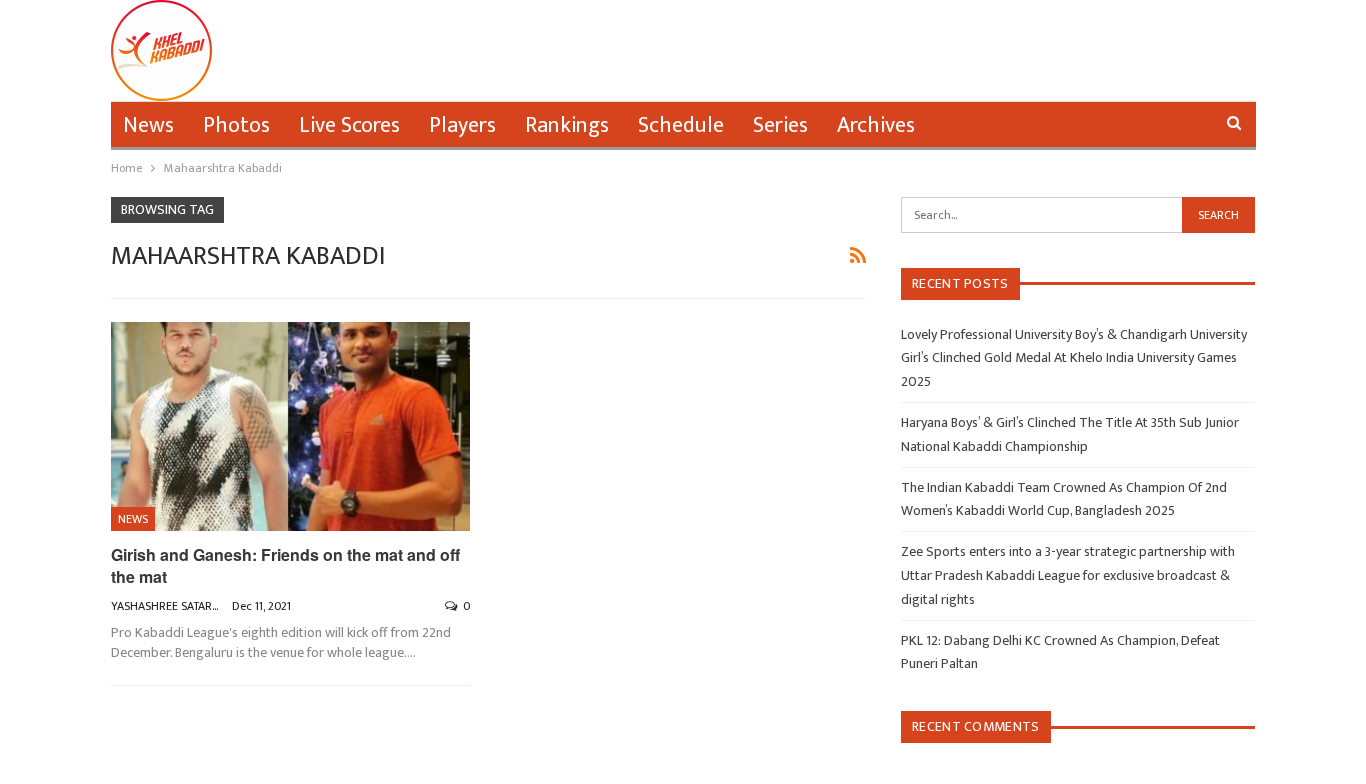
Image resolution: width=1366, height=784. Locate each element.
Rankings (567, 125)
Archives (876, 125)
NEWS (133, 519)
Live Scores (349, 125)
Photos (236, 125)
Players (462, 125)
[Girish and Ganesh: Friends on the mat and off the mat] (291, 426)
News (148, 125)
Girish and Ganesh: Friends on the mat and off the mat (285, 565)
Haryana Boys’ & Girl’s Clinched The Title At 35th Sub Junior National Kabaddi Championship (1070, 434)
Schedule (681, 125)
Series (780, 125)
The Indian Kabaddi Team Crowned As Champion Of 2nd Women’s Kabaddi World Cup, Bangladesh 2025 (1064, 499)
